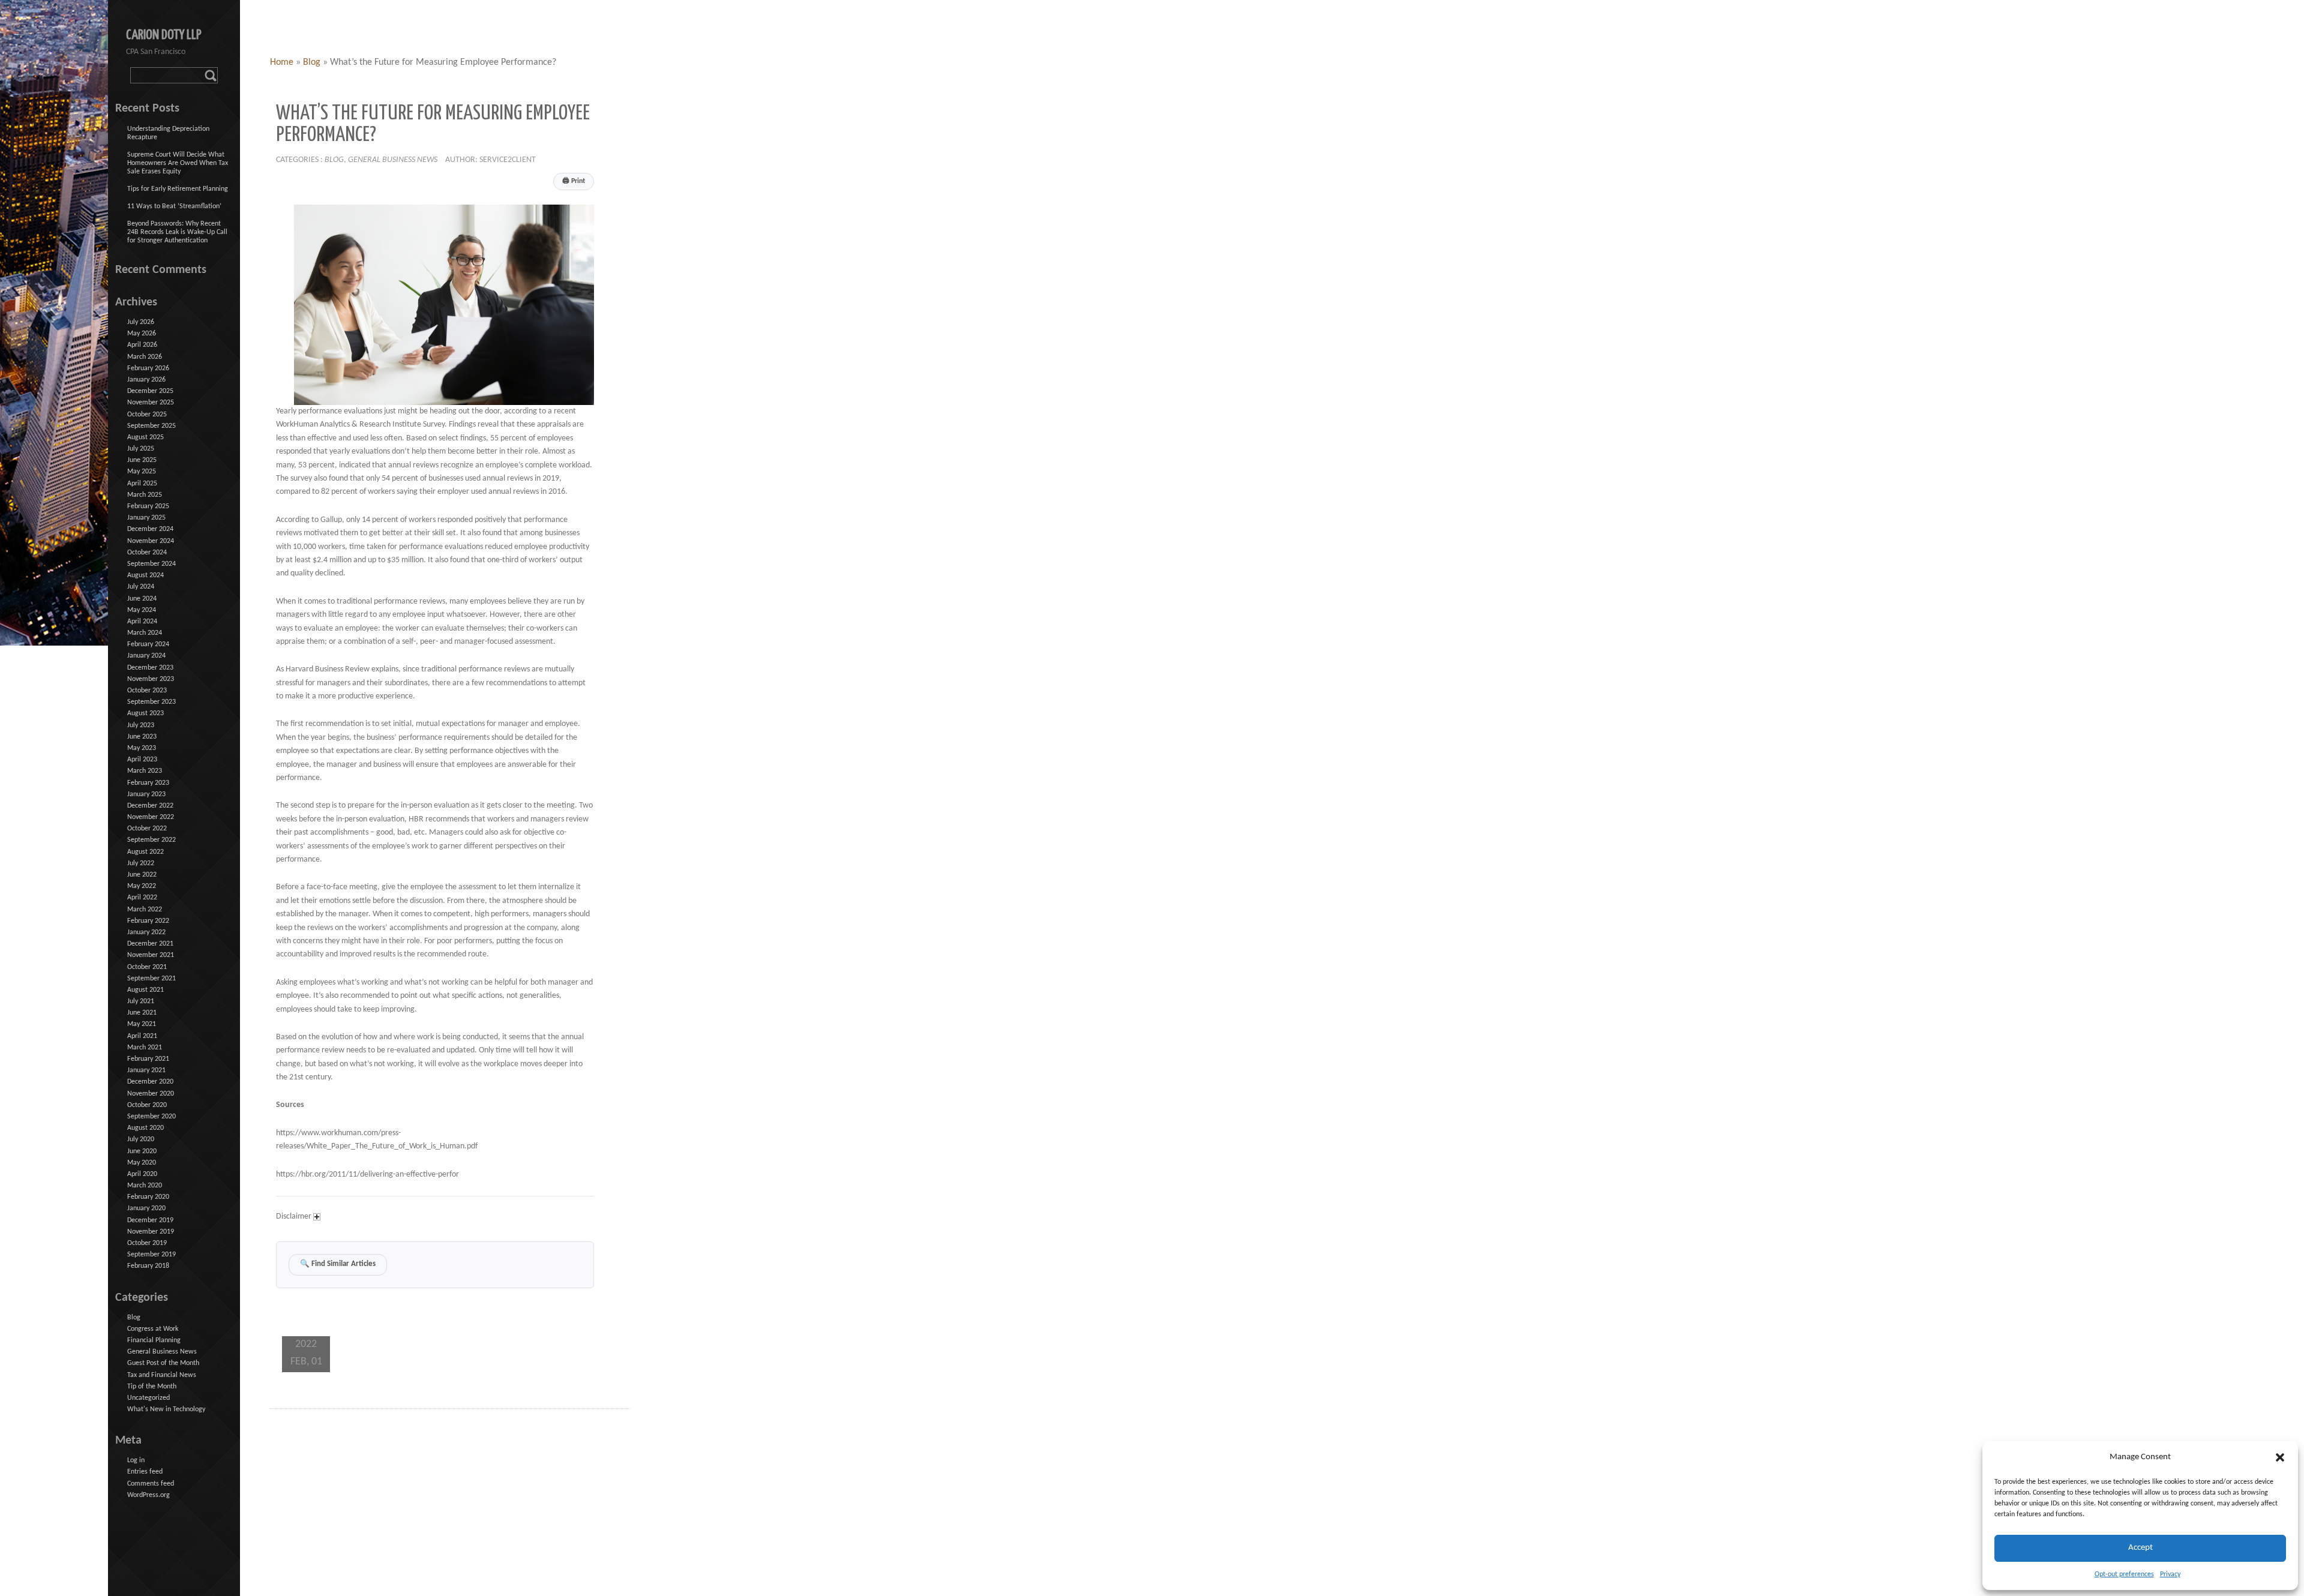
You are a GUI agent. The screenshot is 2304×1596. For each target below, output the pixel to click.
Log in (136, 1460)
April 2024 (142, 622)
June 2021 (142, 1013)
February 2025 (148, 506)
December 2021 (150, 944)
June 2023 (142, 737)
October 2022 (147, 829)
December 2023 (150, 668)
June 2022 (142, 875)
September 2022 (151, 840)
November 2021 (151, 955)
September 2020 (151, 1117)
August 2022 (145, 852)
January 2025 (146, 518)
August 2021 (145, 990)
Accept (2140, 1548)
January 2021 (146, 1070)
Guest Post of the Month (163, 1363)
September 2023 (151, 702)
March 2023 (145, 771)
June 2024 (142, 599)
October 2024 (147, 553)
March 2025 (145, 495)
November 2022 (151, 817)
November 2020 (151, 1094)
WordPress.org (148, 1495)
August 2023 (145, 713)
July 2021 (141, 1001)
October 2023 (147, 691)
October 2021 (147, 967)
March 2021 (145, 1048)
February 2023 (148, 783)
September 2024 (151, 564)
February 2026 (148, 368)
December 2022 (150, 806)
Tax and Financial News (162, 1375)
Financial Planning (154, 1340)
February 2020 (148, 1197)
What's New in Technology (166, 1409)
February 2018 (148, 1266)
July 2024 (141, 587)
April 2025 (142, 484)
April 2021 (142, 1036)
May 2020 (142, 1163)
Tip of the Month (152, 1387)
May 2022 (142, 886)
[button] (2280, 1457)
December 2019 (150, 1220)
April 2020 (142, 1174)
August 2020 (145, 1128)
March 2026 (145, 357)
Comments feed (151, 1484)
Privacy (2170, 1574)
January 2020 (146, 1208)
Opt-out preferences (2124, 1574)
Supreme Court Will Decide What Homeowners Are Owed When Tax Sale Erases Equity (178, 163)
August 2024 (145, 575)
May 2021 (142, 1024)
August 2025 (145, 437)
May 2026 (142, 334)
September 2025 (151, 426)
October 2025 (147, 415)
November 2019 (151, 1232)
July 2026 (141, 322)
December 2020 (150, 1082)
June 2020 (142, 1151)
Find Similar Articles (338, 1264)
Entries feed (145, 1472)
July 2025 (141, 449)
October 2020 (147, 1105)
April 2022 (142, 898)
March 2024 (145, 633)
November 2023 (151, 679)
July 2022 (141, 863)
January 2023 (146, 794)
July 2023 (141, 725)
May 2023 (142, 748)
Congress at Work (153, 1329)
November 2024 (151, 541)
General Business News (393, 160)
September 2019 (151, 1255)
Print (574, 181)
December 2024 (150, 529)
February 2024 (148, 644)
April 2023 (142, 760)
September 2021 (151, 979)
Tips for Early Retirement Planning (178, 189)
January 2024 (146, 656)
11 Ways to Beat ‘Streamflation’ (174, 206)
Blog (312, 62)
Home (282, 62)
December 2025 (150, 391)
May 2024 (142, 610)
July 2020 (141, 1139)
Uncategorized (148, 1398)
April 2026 (142, 345)
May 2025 (142, 472)
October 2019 (147, 1243)
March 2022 (145, 910)
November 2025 (151, 403)
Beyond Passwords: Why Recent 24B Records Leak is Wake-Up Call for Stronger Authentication (177, 232)
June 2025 (142, 460)
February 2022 (148, 921)
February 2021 (148, 1059)
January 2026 (146, 380)
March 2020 (145, 1186)
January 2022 (146, 932)
